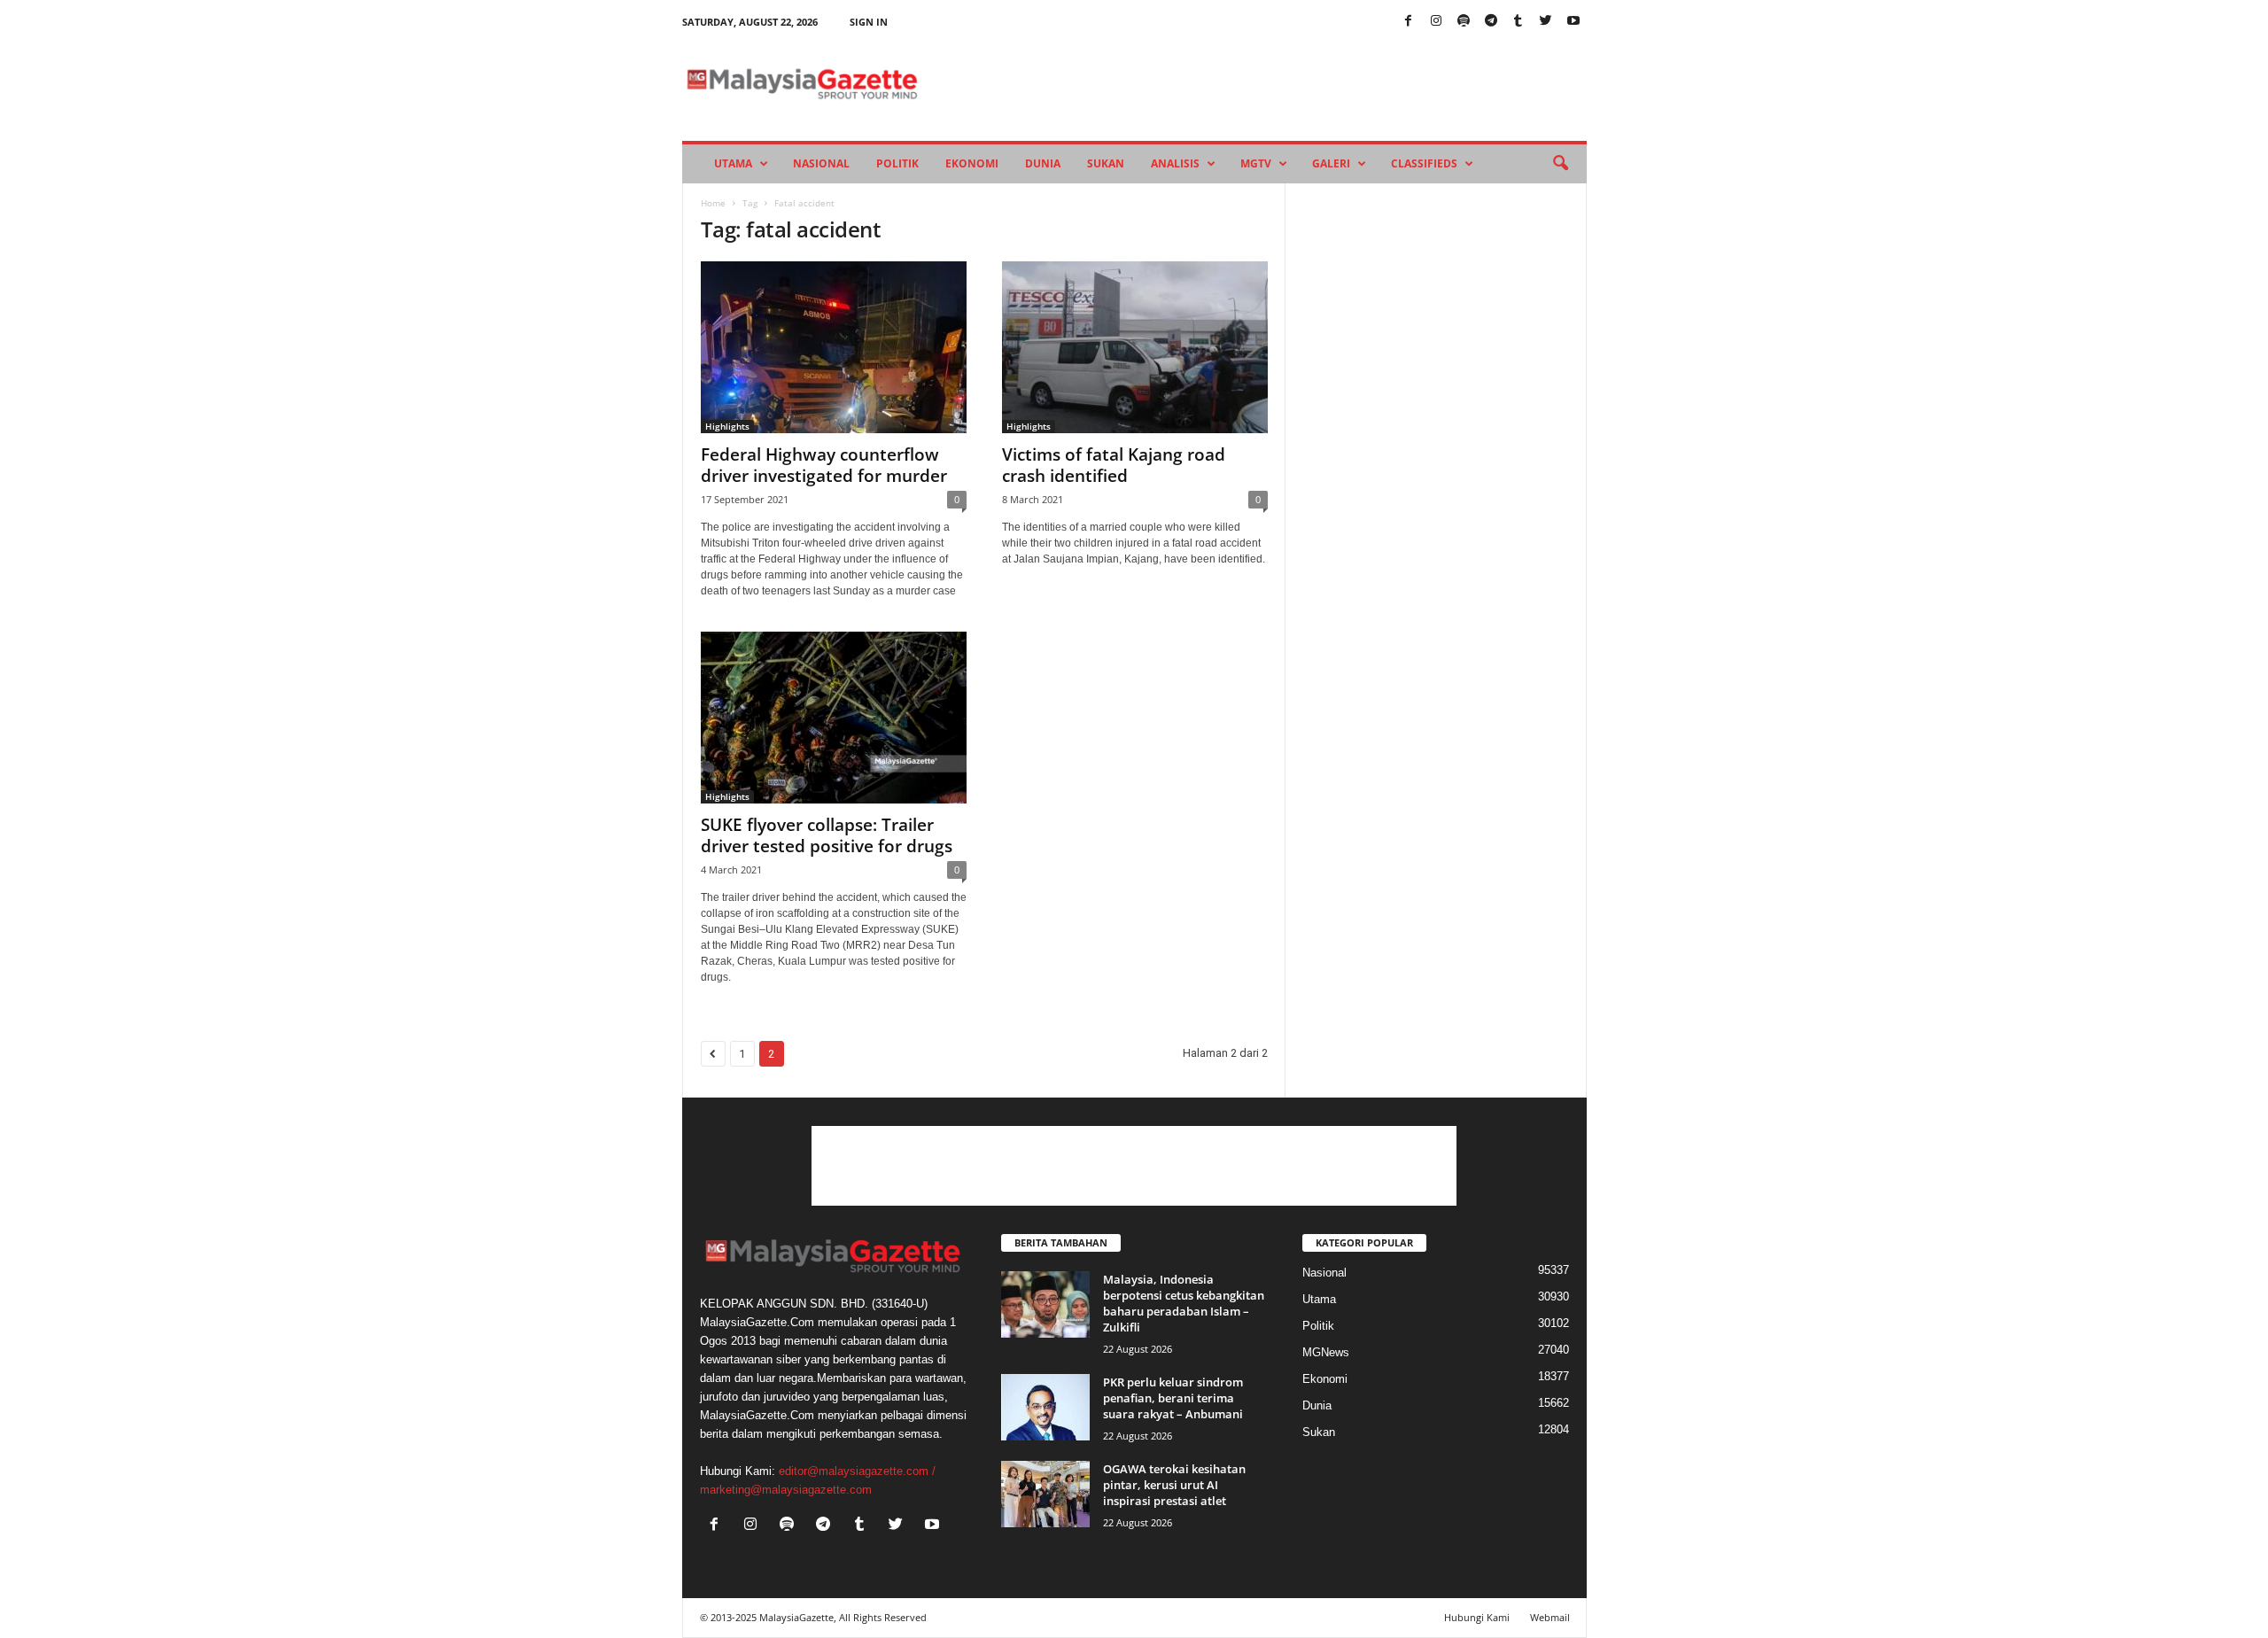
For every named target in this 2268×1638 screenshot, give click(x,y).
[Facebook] (1409, 22)
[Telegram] (1491, 22)
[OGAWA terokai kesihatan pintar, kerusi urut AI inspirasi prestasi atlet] (1045, 1494)
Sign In (869, 22)
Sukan (1106, 163)
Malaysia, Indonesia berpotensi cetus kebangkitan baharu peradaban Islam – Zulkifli (1184, 1303)
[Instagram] (1436, 22)
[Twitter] (1546, 22)
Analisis (1175, 163)
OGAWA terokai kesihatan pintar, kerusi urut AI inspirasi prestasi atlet (1174, 1485)
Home (713, 203)
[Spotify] (1464, 22)
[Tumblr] (1518, 22)
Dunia (1043, 163)
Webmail (1550, 1617)
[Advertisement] (1134, 1166)
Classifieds (1424, 163)
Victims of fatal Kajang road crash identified (1114, 465)
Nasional (821, 163)
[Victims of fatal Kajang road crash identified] (1135, 347)
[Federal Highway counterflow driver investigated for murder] (834, 347)
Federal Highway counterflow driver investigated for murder (824, 465)
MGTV (1256, 163)
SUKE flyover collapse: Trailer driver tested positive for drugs (827, 835)
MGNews (1326, 1352)
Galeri (1331, 163)
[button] (1560, 164)
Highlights (727, 426)
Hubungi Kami (1477, 1617)
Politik (897, 163)
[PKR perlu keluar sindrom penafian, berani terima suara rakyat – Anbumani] (1045, 1407)
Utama (733, 163)
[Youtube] (1573, 22)
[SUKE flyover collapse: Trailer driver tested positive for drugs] (834, 718)
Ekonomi (972, 163)
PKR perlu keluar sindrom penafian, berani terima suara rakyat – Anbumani (1173, 1398)
